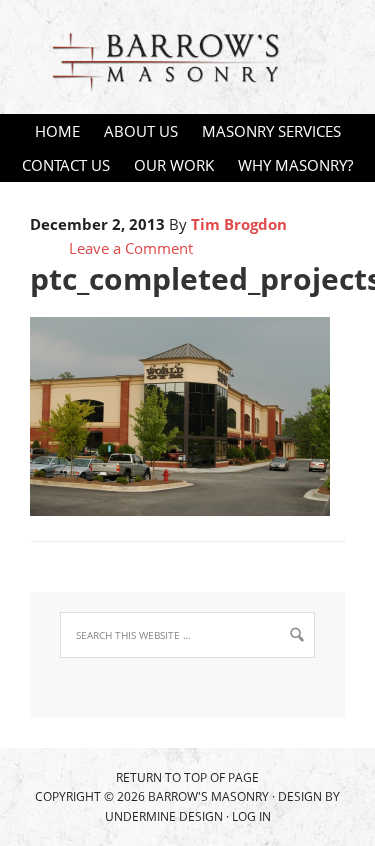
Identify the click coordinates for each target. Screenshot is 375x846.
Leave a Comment (131, 248)
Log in (251, 816)
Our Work (174, 165)
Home (57, 131)
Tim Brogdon (239, 224)
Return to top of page (187, 777)
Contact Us (66, 165)
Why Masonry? (295, 165)
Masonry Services (266, 131)
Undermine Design (164, 816)
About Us (141, 131)
